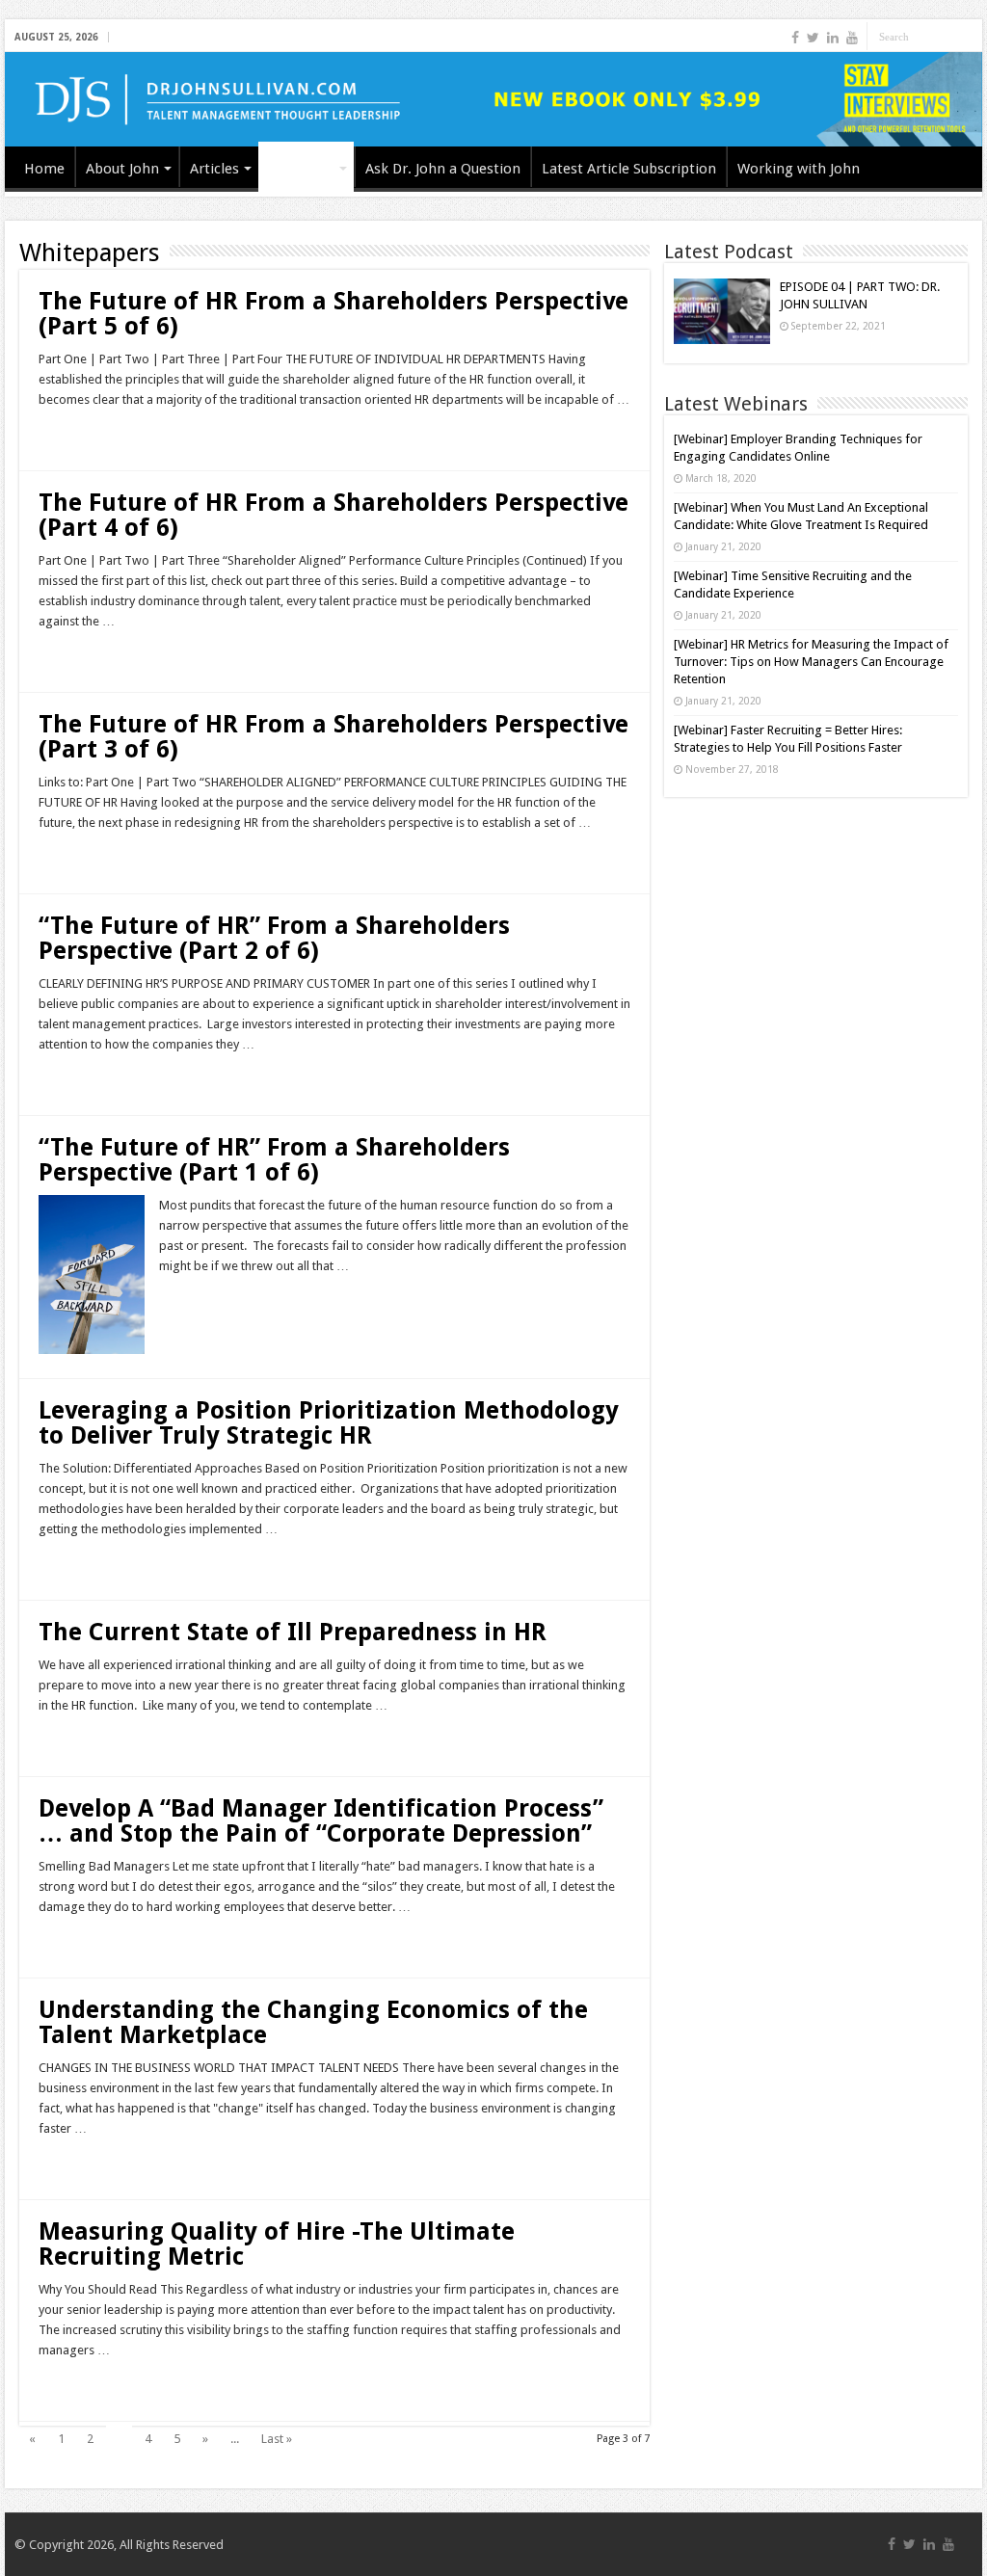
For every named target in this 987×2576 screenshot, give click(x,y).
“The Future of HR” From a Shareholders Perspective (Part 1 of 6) (274, 1160)
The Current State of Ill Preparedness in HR (293, 1632)
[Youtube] (852, 38)
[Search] (968, 37)
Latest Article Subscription (629, 169)
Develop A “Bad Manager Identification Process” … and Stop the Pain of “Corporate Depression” (321, 1821)
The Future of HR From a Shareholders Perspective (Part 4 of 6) (333, 515)
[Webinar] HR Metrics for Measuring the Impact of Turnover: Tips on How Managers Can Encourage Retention (811, 662)
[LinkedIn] (833, 38)
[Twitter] (813, 38)
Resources (301, 169)
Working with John (799, 169)
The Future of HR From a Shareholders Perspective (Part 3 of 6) (333, 737)
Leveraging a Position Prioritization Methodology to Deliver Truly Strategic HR (329, 1423)
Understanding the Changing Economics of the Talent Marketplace (313, 2022)
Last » (277, 2439)
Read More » (80, 434)
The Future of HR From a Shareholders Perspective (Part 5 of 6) (333, 314)
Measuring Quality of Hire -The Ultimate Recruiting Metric (277, 2244)
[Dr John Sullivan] (493, 99)
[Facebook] (795, 38)
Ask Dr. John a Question (443, 169)
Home (44, 169)
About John (122, 169)
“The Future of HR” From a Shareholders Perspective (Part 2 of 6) (274, 938)
